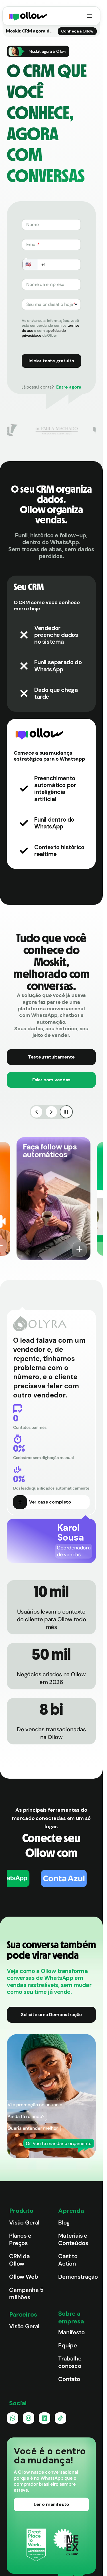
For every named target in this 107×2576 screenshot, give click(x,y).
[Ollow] (28, 16)
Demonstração (77, 2277)
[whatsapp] (13, 2418)
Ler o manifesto (52, 2504)
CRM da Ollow (19, 2260)
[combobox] (51, 304)
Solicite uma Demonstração (51, 2015)
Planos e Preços (20, 2239)
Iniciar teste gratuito (51, 361)
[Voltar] (77, 1249)
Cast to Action (68, 2260)
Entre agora (69, 387)
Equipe (68, 2345)
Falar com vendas (51, 1080)
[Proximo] (51, 1112)
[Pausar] (66, 1112)
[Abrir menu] (90, 16)
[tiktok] (60, 2418)
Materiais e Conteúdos (73, 2239)
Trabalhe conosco (70, 2362)
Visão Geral (24, 2222)
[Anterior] (37, 1112)
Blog (64, 2222)
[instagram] (29, 2418)
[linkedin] (45, 2418)
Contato (69, 2379)
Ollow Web (24, 2277)
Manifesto (71, 2332)
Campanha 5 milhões (26, 2293)
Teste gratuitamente (51, 1057)
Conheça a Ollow (77, 31)
